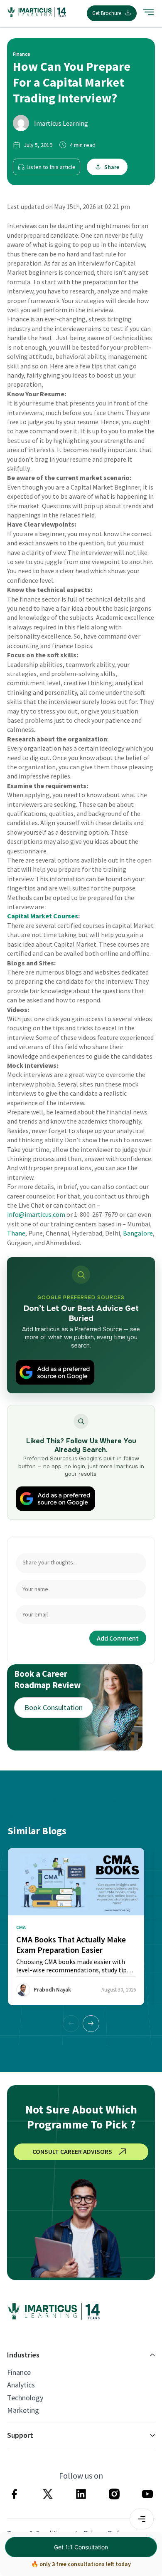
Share (112, 167)
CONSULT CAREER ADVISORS (72, 2151)
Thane (16, 1233)
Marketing (23, 2410)
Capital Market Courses (43, 916)
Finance (19, 2372)
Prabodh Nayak (52, 1990)
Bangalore (138, 1233)
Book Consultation (54, 1707)
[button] (91, 2024)
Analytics (21, 2385)
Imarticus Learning (61, 123)
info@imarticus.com (36, 1214)
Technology (25, 2398)
